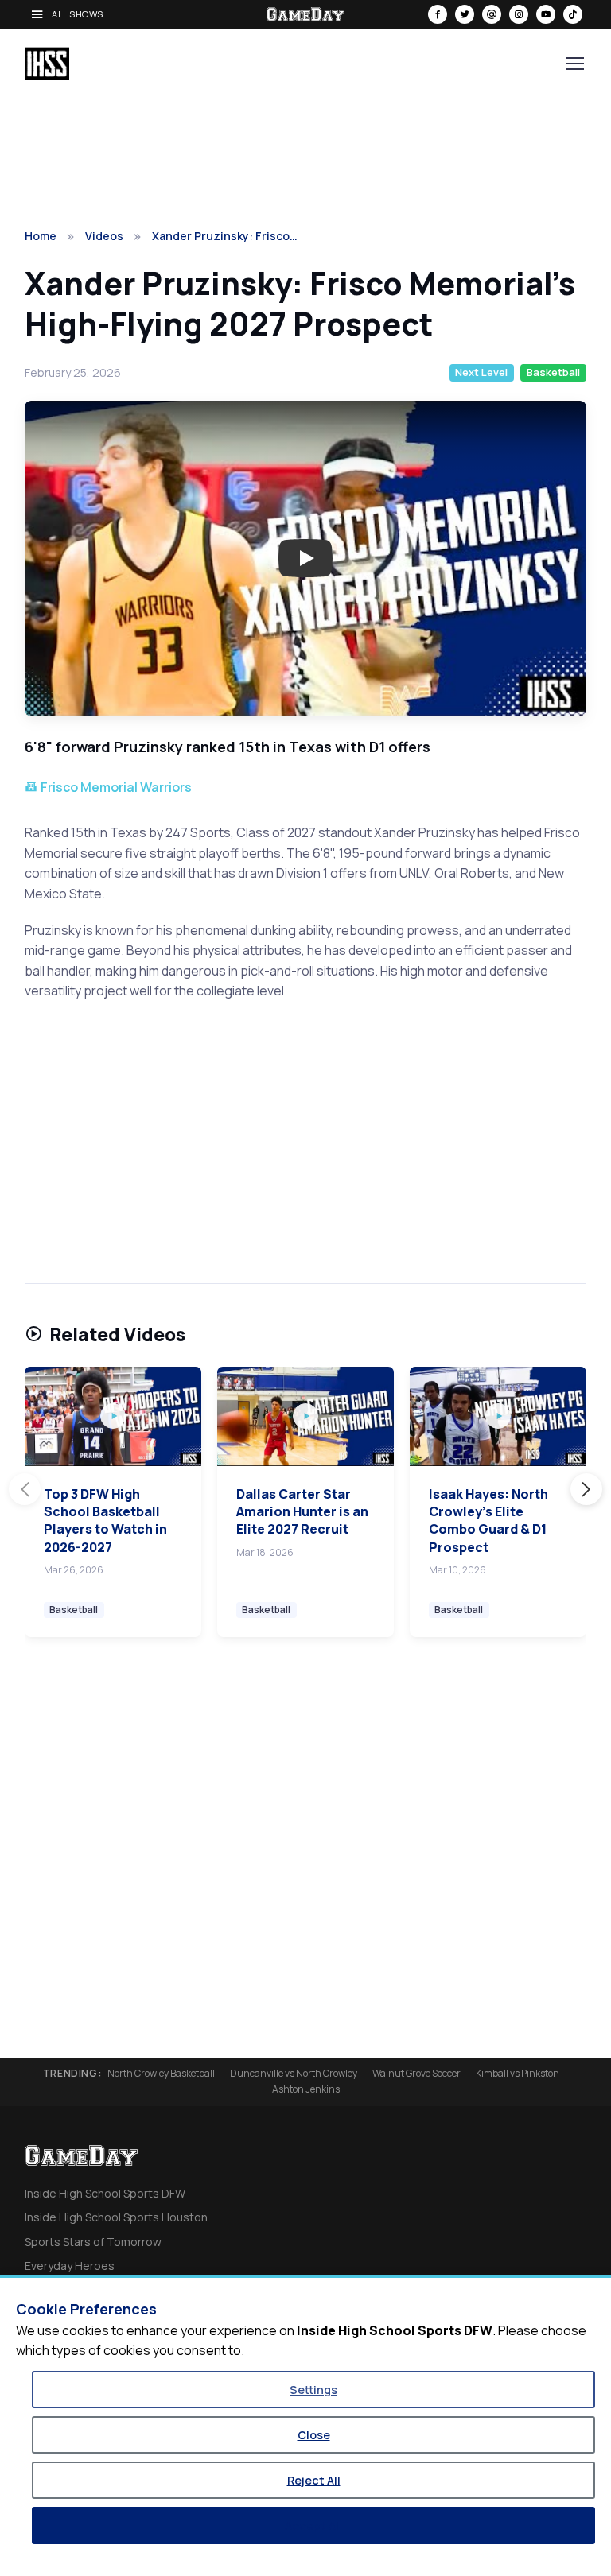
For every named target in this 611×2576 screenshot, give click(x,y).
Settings (313, 2390)
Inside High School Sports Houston (116, 2217)
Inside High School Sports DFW (105, 2193)
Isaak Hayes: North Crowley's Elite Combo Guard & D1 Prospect (488, 1521)
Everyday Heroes (70, 2266)
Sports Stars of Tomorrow (93, 2242)
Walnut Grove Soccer (416, 2074)
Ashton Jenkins (306, 2089)
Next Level (481, 372)
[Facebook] (438, 14)
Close (314, 2435)
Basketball (553, 372)
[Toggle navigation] (574, 64)
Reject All (314, 2480)
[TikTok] (573, 14)
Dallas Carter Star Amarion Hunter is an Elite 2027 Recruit (302, 1512)
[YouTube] (546, 14)
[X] (465, 14)
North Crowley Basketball (161, 2074)
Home (41, 236)
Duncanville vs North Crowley (294, 2074)
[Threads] (492, 14)
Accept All (313, 2526)
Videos (104, 236)
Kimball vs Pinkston (518, 2074)
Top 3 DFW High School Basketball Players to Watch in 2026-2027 (105, 1521)
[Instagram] (519, 14)
